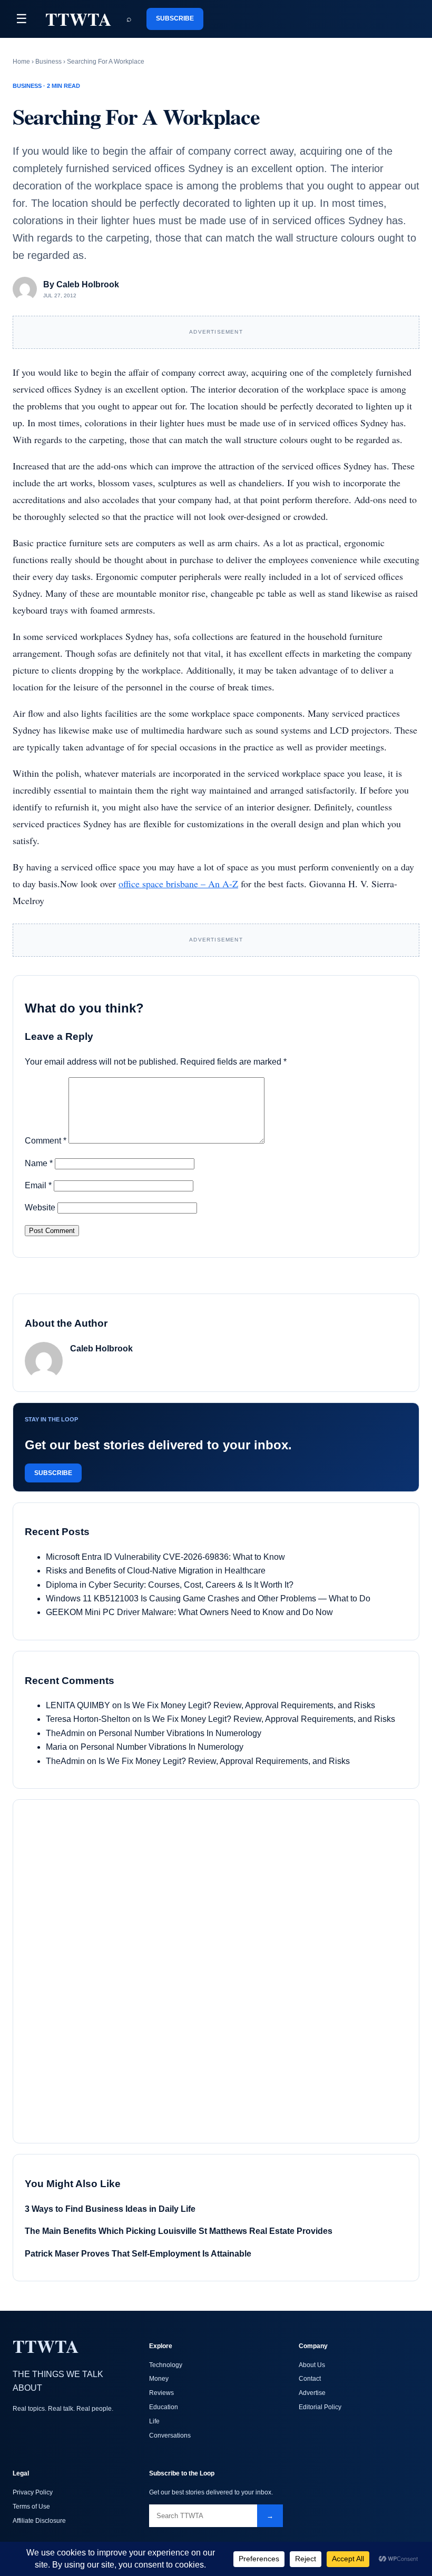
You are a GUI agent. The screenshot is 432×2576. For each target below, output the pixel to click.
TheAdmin (65, 1733)
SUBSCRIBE (175, 18)
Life (154, 2421)
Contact (310, 2379)
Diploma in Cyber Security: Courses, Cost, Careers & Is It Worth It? (170, 1585)
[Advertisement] (104, 1969)
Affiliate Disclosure (39, 2521)
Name (39, 1163)
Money (159, 2379)
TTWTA (78, 19)
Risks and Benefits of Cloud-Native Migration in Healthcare (156, 1571)
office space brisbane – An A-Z (178, 884)
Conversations (170, 2435)
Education (164, 2407)
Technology (166, 2365)
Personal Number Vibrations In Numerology (180, 1733)
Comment (46, 1141)
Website (40, 1207)
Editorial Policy (320, 2407)
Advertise (312, 2393)
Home (21, 62)
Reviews (161, 2393)
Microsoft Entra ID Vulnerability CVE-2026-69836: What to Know (165, 1557)
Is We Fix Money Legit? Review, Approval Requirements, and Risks (249, 1705)
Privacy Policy (33, 2492)
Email (38, 1185)
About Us (312, 2365)
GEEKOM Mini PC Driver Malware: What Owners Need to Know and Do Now (189, 1612)
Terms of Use (31, 2507)
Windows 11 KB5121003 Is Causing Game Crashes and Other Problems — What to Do (208, 1598)
